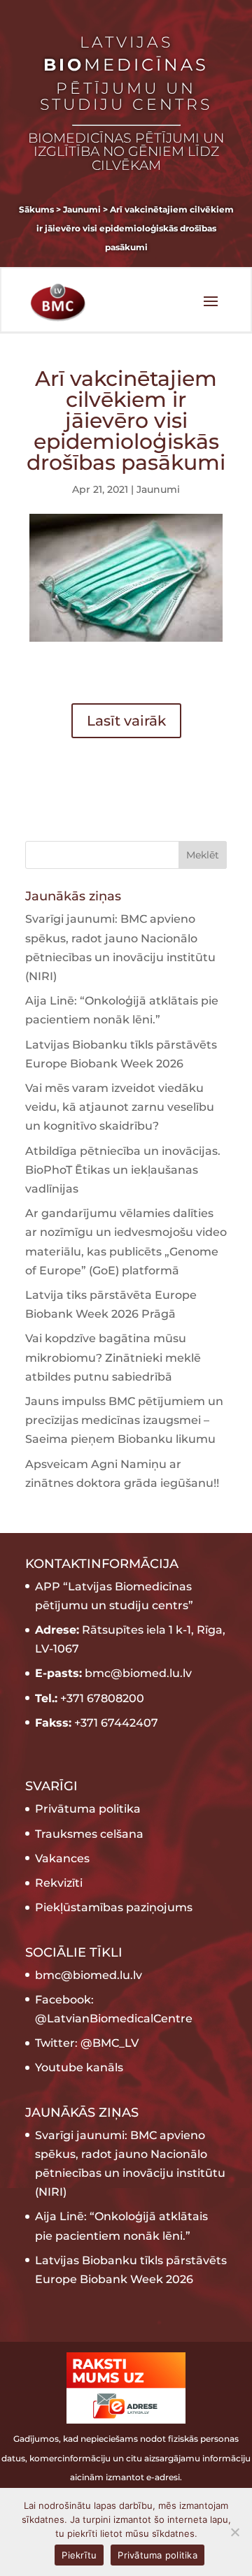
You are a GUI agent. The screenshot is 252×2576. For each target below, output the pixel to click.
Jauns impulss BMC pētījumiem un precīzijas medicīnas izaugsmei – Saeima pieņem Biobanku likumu (124, 1420)
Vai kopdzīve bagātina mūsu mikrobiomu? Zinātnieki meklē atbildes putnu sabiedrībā (113, 1357)
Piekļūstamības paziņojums (114, 1907)
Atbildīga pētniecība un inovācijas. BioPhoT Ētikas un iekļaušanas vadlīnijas (123, 1170)
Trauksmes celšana (89, 1834)
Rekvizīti (59, 1883)
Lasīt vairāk (126, 721)
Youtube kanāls (79, 2067)
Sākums (36, 209)
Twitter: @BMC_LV (87, 2043)
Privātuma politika (88, 1809)
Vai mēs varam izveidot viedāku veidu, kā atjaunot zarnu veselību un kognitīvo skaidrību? (120, 1107)
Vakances (62, 1858)
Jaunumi (158, 489)
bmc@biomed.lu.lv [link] (89, 1975)
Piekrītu (79, 2555)
